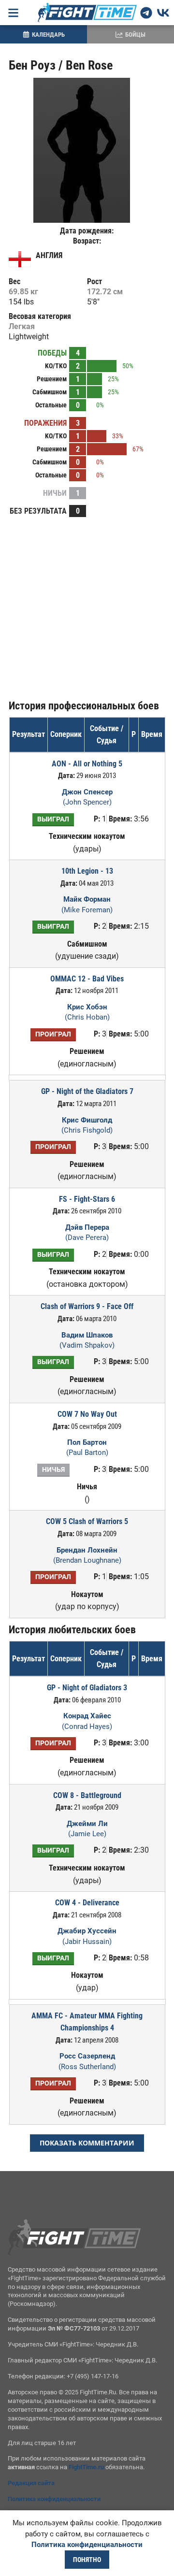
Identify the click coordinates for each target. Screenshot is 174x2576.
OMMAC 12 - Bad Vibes (87, 979)
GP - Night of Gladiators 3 (87, 1688)
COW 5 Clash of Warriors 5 (87, 1521)
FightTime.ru (86, 2467)
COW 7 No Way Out (87, 1414)
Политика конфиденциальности (54, 2499)
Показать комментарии (87, 2143)
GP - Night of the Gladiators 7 (87, 1091)
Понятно (87, 2560)
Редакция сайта (31, 2483)
